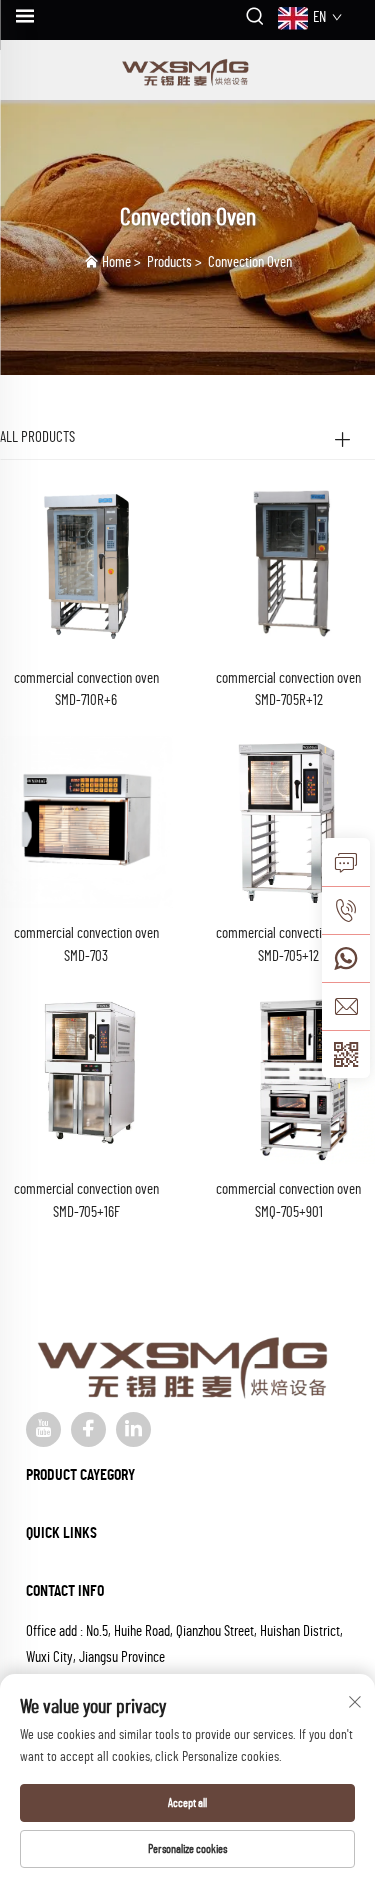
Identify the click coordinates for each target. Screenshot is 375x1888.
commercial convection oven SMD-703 (86, 945)
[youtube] (43, 1429)
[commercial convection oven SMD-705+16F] (86, 1077)
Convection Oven (250, 262)
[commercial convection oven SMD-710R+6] (86, 565)
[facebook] (88, 1429)
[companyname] (187, 70)
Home (116, 262)
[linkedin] (133, 1429)
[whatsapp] (346, 958)
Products (169, 262)
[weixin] (346, 1054)
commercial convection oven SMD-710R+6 (86, 690)
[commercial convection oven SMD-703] (86, 821)
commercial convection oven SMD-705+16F (86, 1201)
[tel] (346, 910)
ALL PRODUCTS (37, 437)
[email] (346, 1006)
